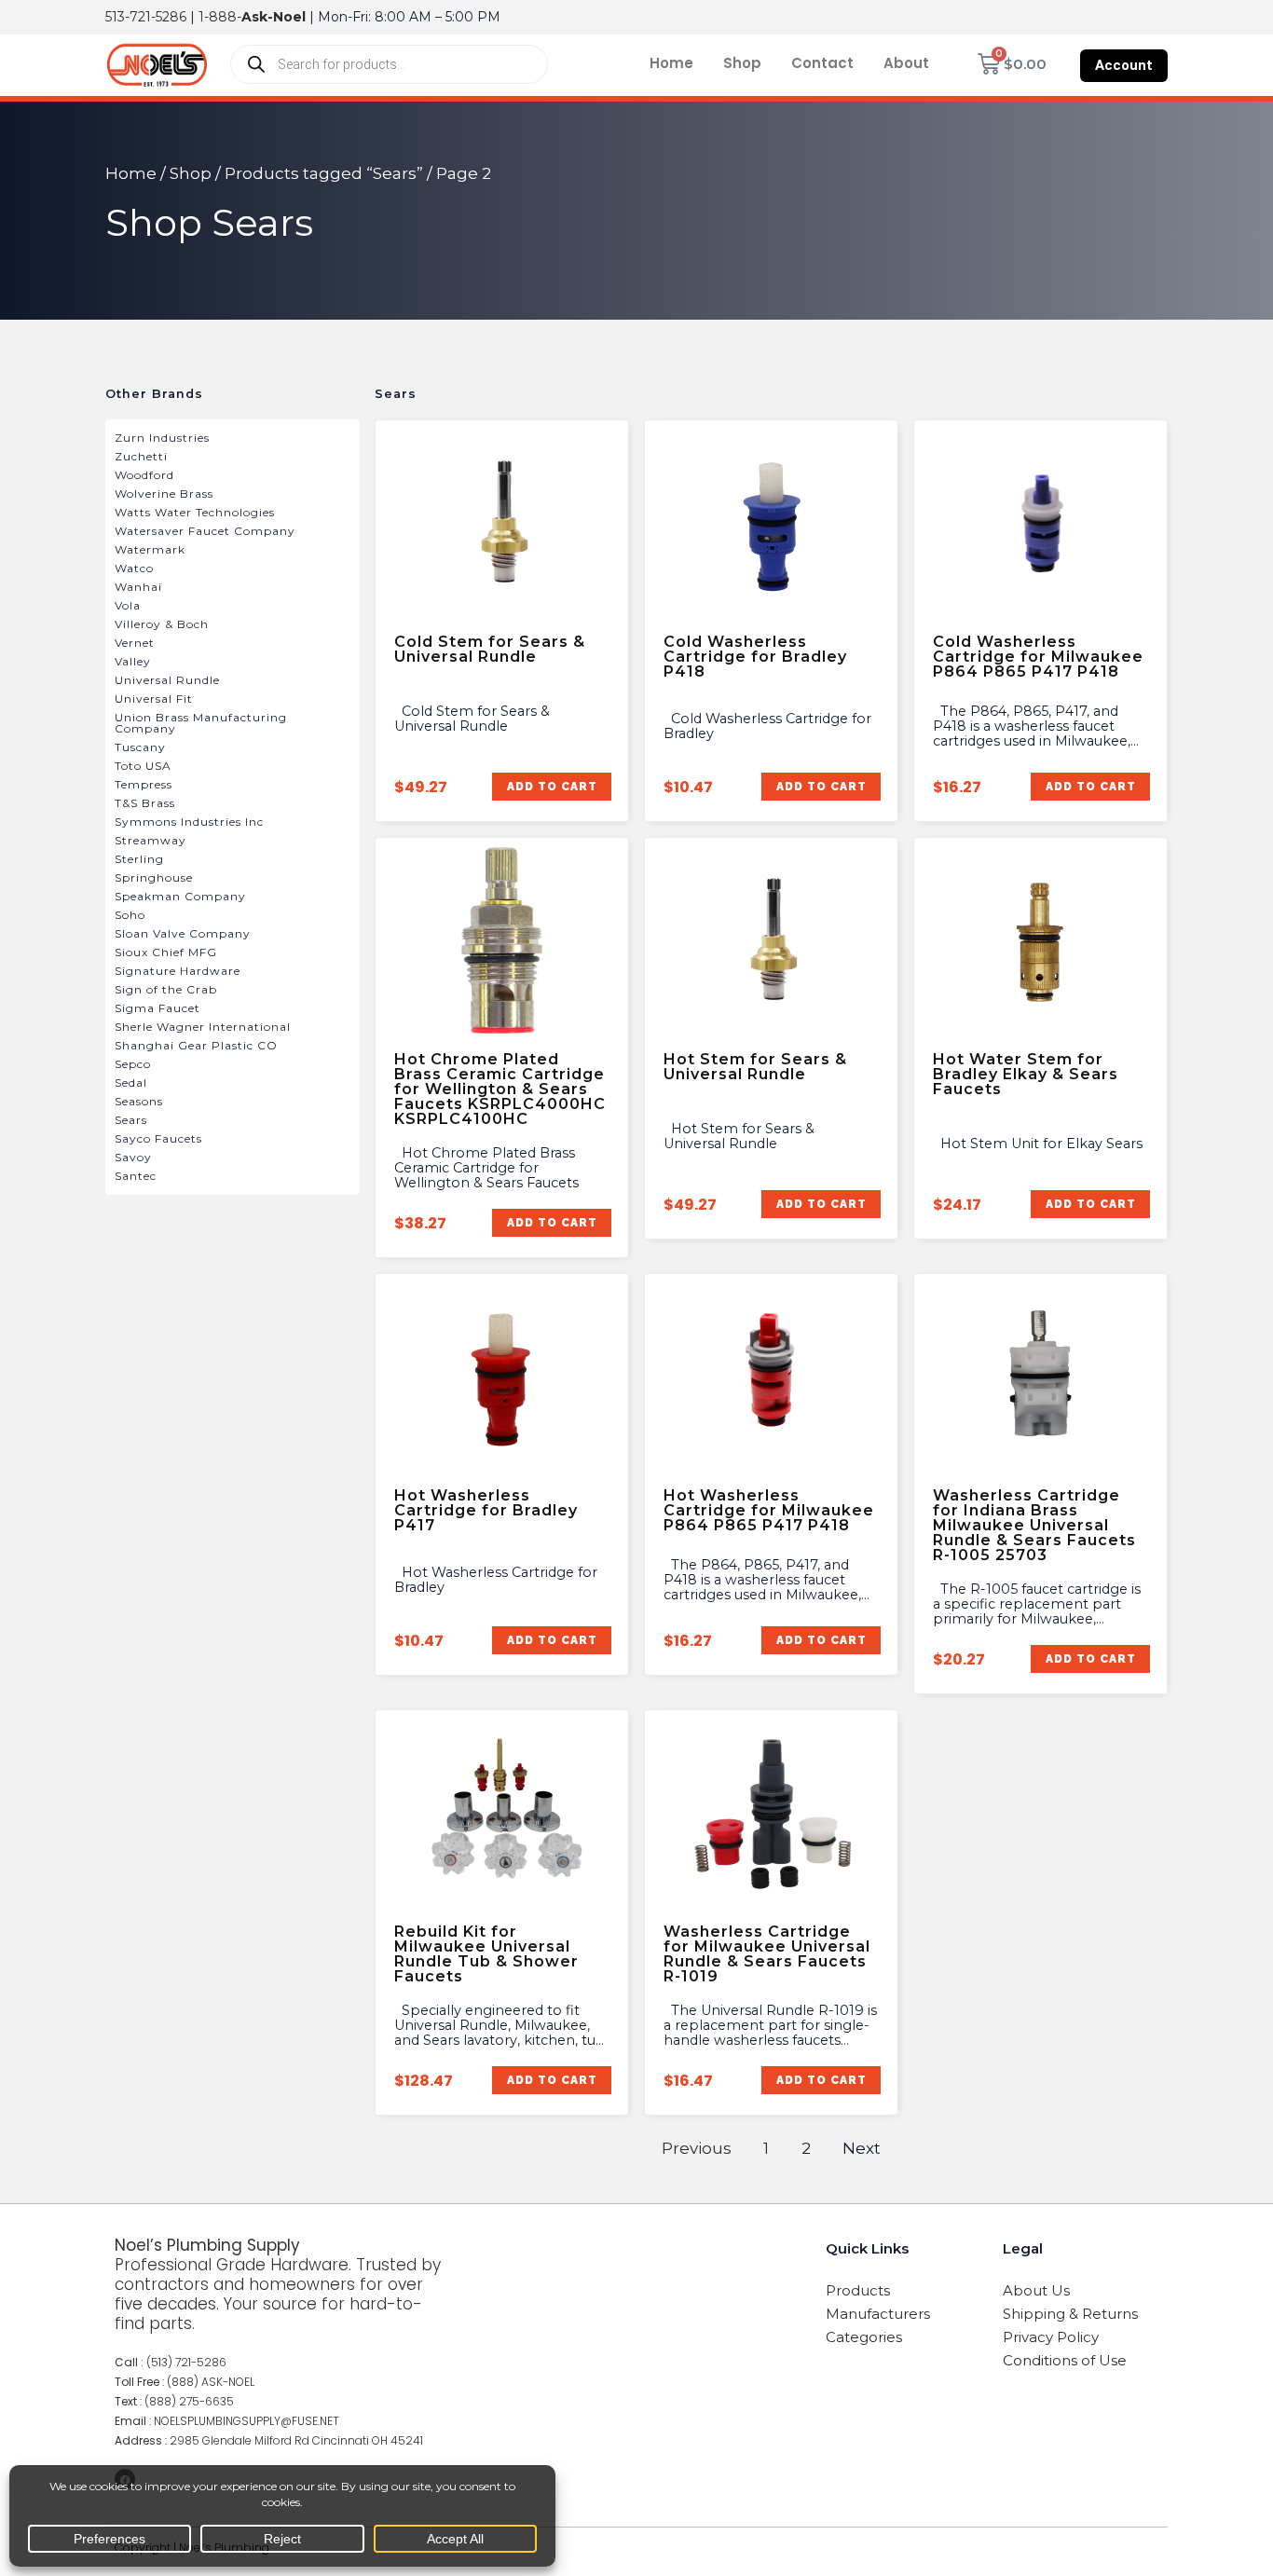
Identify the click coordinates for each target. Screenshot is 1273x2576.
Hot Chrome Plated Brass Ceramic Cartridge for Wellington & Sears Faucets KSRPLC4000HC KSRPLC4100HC (500, 1089)
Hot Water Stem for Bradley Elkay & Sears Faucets (1026, 1074)
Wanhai (138, 587)
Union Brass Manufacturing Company (201, 723)
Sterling (139, 859)
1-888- (252, 17)
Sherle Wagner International (203, 1027)
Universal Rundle (167, 680)
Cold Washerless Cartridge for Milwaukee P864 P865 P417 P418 (1038, 657)
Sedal (131, 1082)
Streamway (151, 840)
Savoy (133, 1157)
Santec (136, 1176)
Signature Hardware (178, 971)
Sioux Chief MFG (166, 952)
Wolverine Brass (164, 493)
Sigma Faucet (157, 1008)
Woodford (144, 475)
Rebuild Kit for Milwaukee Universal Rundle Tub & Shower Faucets (486, 1954)
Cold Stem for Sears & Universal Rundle (490, 649)
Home (671, 63)
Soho (130, 915)
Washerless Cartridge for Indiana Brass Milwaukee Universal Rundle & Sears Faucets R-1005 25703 (1034, 1525)
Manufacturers (878, 2314)
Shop (742, 63)
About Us (1036, 2290)
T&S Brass (145, 803)
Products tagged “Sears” (324, 173)
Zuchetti (141, 456)
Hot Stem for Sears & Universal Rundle (755, 1067)
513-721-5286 (146, 17)
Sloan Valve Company (183, 933)
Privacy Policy (1051, 2337)
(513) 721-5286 (186, 2362)
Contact (822, 63)
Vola (128, 605)
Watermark (150, 549)
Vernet (135, 643)
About (906, 63)
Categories (864, 2337)
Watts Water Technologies (195, 512)
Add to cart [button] (551, 787)
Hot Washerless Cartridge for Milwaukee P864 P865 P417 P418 (769, 1510)
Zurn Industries (162, 438)
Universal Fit (154, 699)
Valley (133, 661)
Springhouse (154, 877)
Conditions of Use (1065, 2360)
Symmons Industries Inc (189, 822)
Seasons (139, 1101)
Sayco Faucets (158, 1138)
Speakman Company (180, 896)
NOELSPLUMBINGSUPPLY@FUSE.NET (246, 2421)
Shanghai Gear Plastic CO (196, 1045)
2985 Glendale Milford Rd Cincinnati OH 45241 (296, 2440)
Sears (131, 1120)
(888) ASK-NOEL (211, 2382)
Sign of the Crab (166, 989)
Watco (134, 568)
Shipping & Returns (1070, 2314)
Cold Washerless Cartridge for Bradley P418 (755, 657)
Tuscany (140, 747)
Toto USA (143, 766)
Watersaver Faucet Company (205, 531)
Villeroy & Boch (162, 624)
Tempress (144, 784)
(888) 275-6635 (189, 2401)
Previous (697, 2148)
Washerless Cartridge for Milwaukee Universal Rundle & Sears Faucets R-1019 (767, 1954)
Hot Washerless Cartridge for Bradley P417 (486, 1510)
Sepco (133, 1064)
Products (858, 2290)
